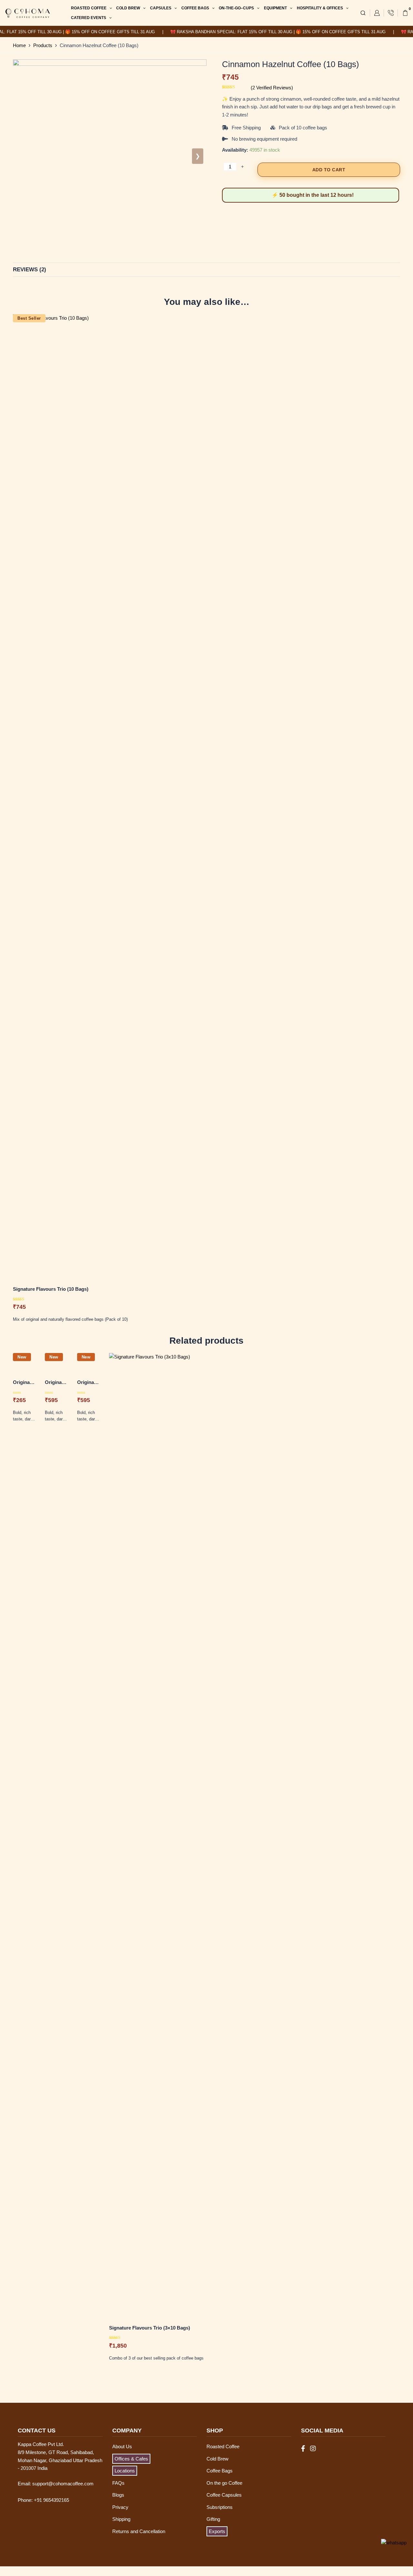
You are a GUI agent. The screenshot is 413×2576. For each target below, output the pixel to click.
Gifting (213, 2519)
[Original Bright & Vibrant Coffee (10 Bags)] (88, 1364)
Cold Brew (128, 8)
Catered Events (89, 18)
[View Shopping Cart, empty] (405, 13)
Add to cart (329, 170)
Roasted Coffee (89, 8)
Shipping (121, 2519)
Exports (217, 2531)
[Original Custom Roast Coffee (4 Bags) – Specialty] (24, 1364)
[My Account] (377, 13)
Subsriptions (220, 2507)
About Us (122, 2446)
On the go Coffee (224, 2483)
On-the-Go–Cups (236, 8)
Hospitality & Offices (320, 8)
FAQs (118, 2483)
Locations (125, 2471)
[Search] (363, 13)
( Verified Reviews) (272, 88)
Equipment (275, 8)
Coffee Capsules (224, 2495)
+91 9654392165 (51, 2500)
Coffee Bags (195, 8)
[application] (109, 8)
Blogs (118, 2495)
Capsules (161, 8)
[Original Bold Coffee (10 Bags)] (56, 1364)
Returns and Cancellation (139, 2531)
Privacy (120, 2507)
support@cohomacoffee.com (63, 2484)
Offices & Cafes (131, 2459)
